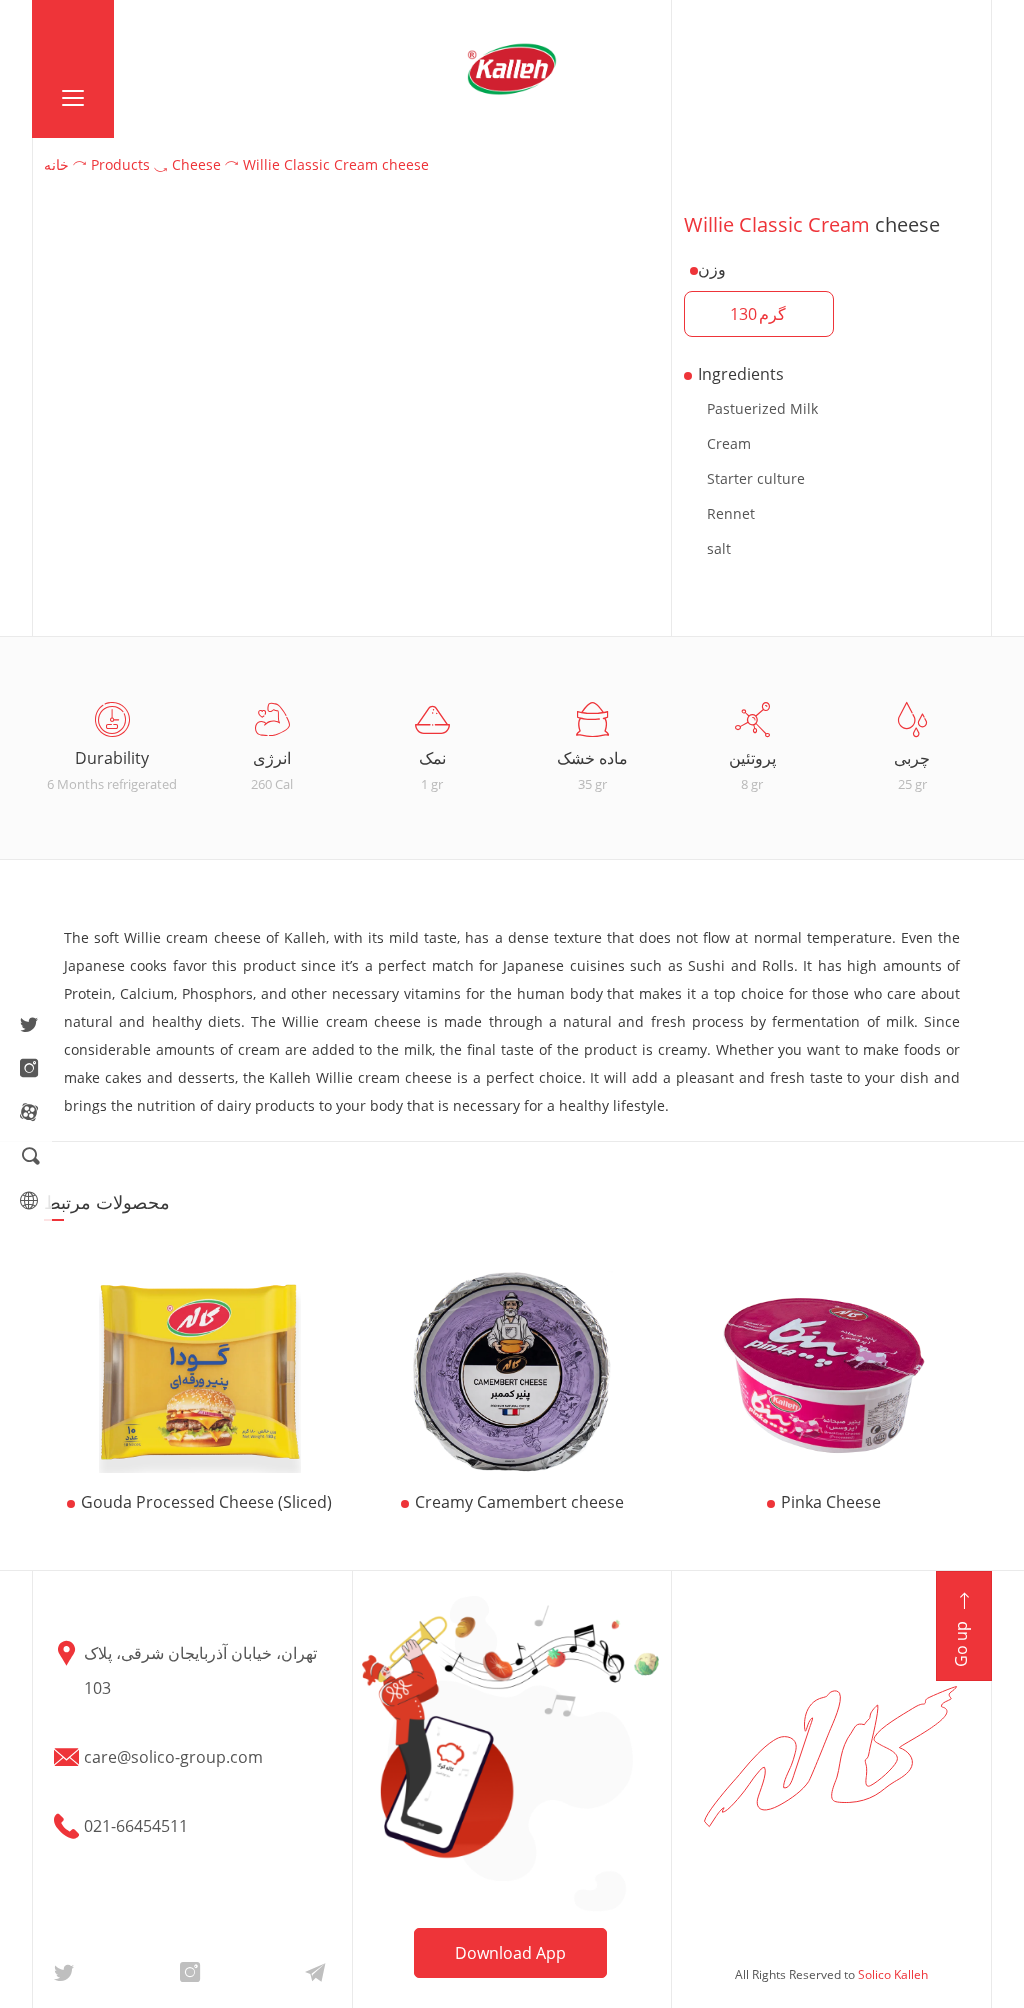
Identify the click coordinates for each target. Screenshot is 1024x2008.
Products (120, 164)
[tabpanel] (112, 748)
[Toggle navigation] (73, 69)
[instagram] (29, 1070)
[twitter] (29, 1026)
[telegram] (315, 1970)
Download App (510, 1953)
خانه (56, 164)
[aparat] (29, 1114)
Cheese (196, 164)
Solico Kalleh (893, 1974)
